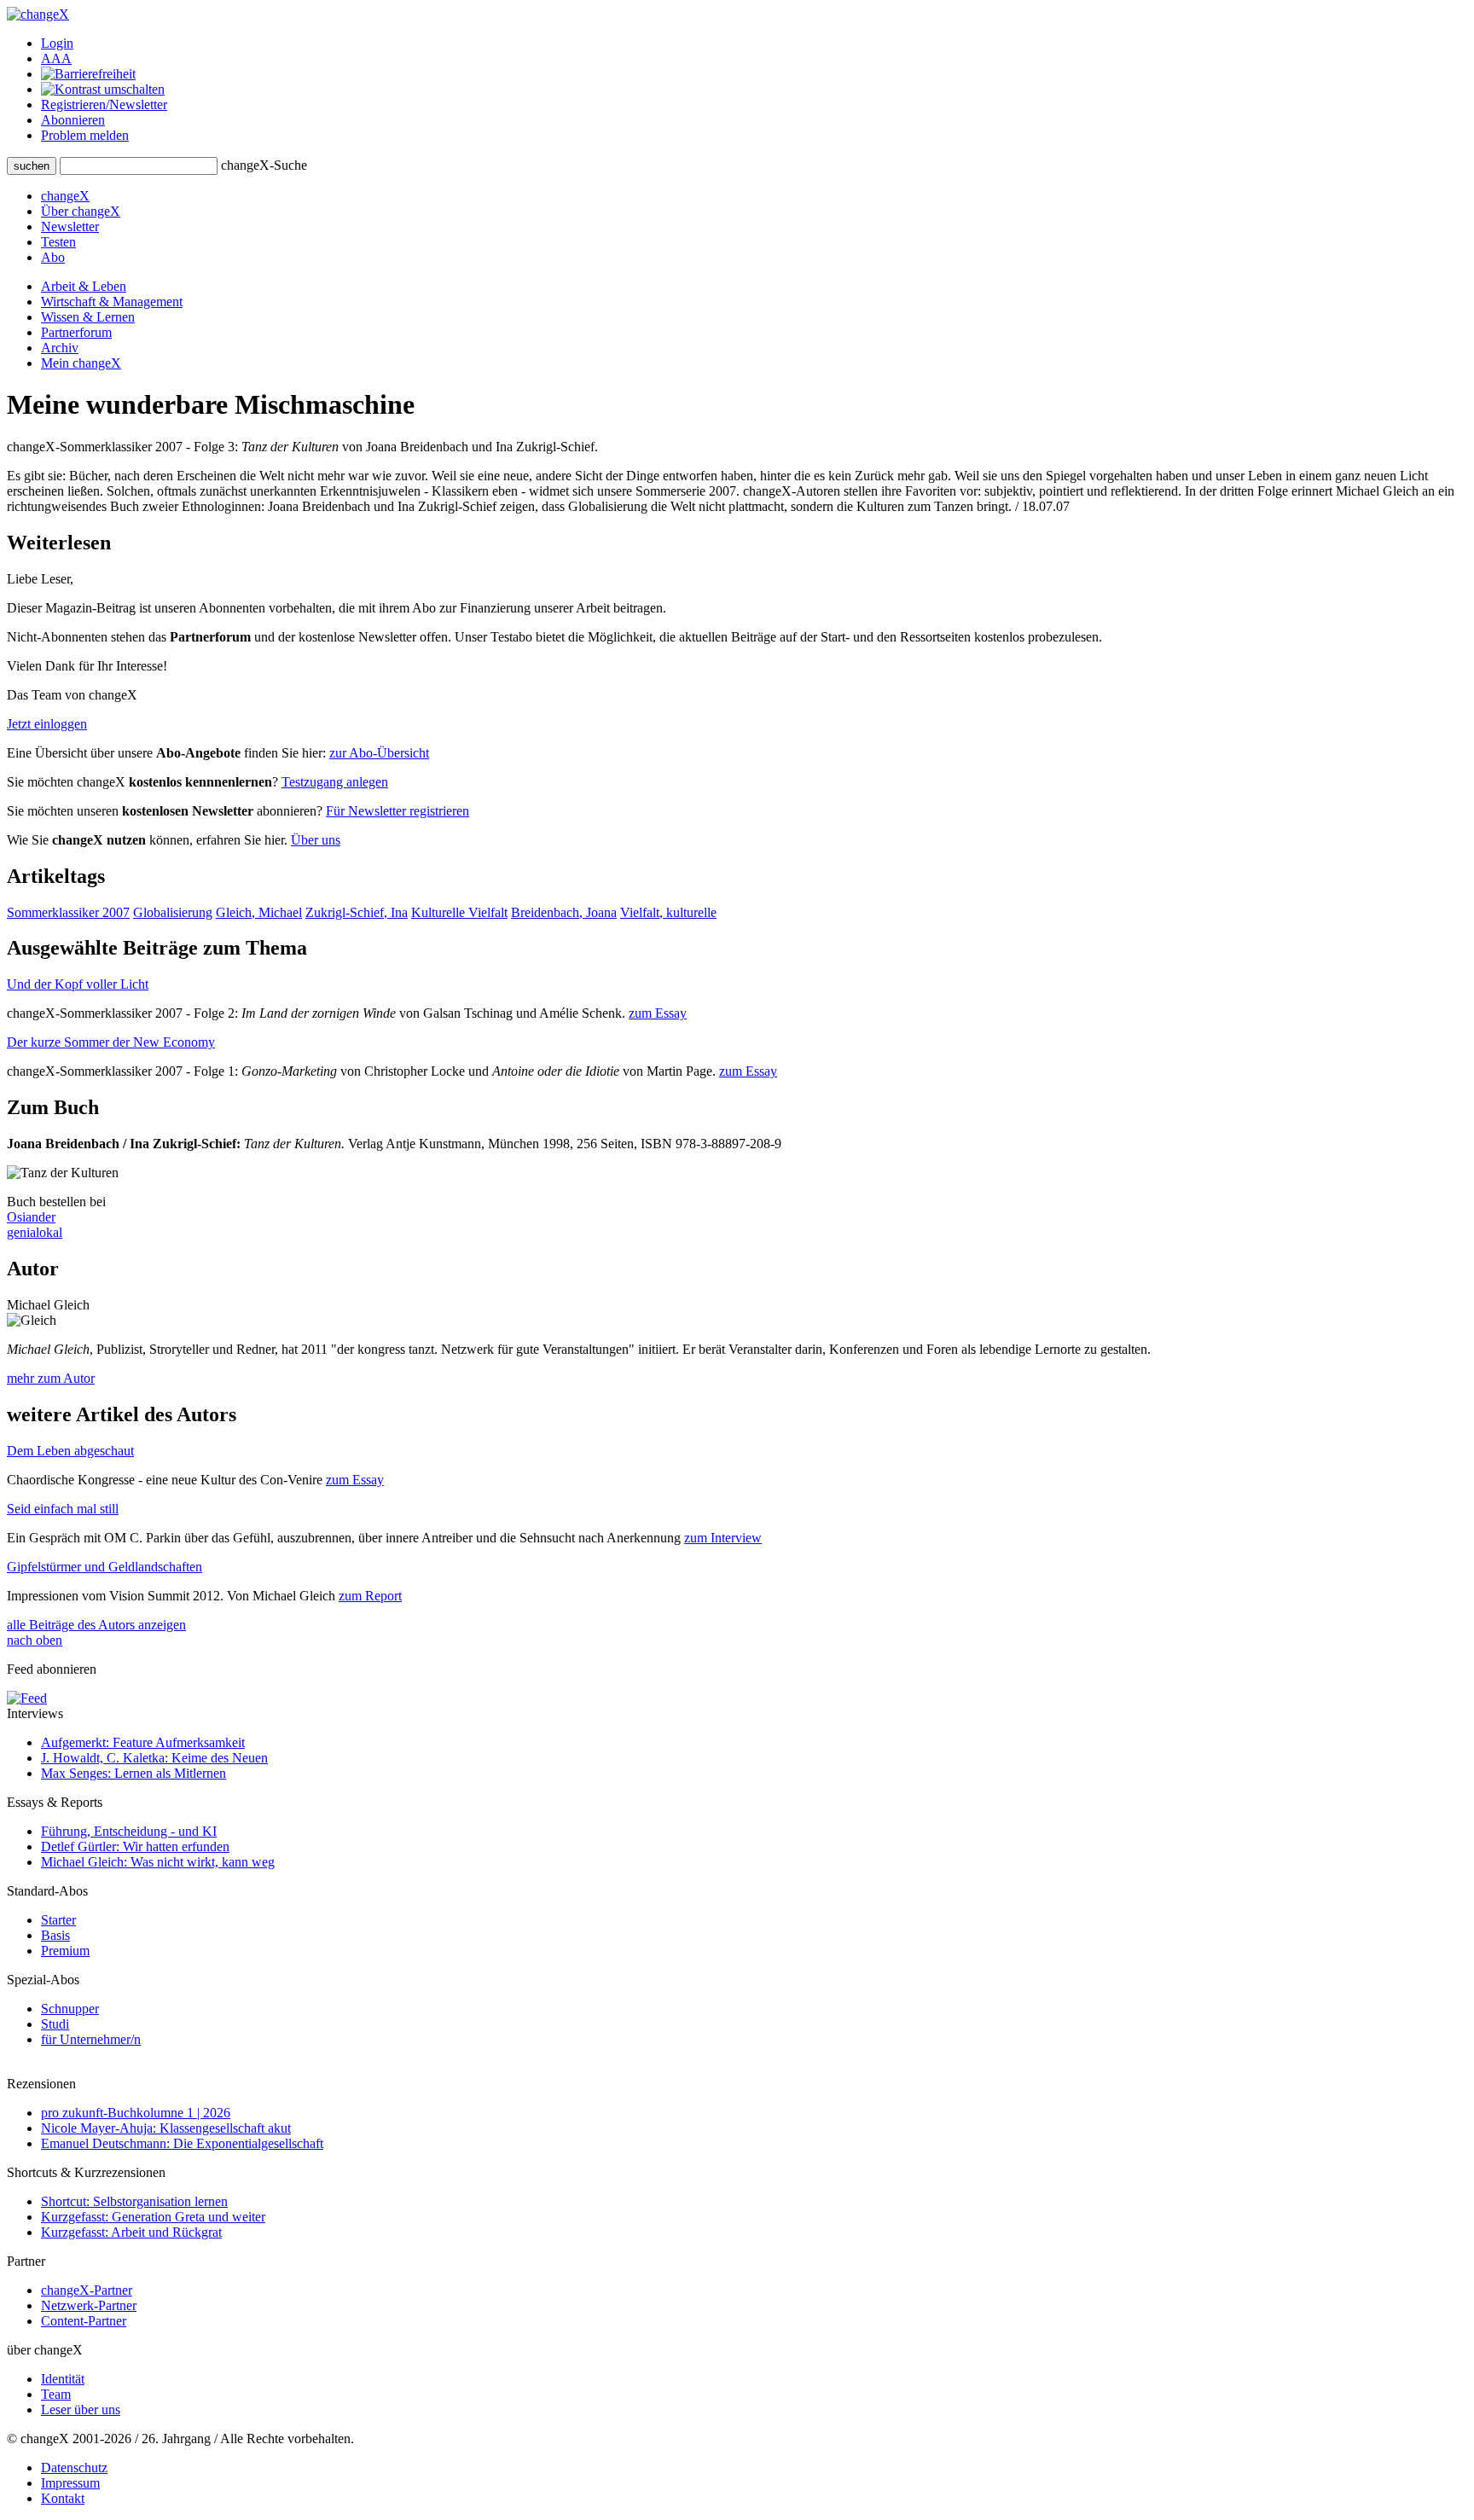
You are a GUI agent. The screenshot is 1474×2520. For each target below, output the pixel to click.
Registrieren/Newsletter (104, 105)
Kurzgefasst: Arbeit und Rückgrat (131, 2232)
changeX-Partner (87, 2290)
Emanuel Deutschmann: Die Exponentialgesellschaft (182, 2143)
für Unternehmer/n (91, 2039)
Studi (55, 2024)
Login (57, 43)
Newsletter (70, 226)
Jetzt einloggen (47, 724)
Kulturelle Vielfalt (459, 912)
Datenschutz (74, 2468)
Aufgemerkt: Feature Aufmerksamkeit (143, 1742)
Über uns (316, 840)
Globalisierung (173, 912)
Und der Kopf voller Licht (78, 984)
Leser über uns (81, 2410)
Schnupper (70, 2009)
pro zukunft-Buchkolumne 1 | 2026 (136, 2113)
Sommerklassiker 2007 (68, 912)
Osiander (31, 1217)
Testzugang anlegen (335, 782)
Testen (58, 242)
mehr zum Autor (51, 1378)
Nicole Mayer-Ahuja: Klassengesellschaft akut (166, 2128)
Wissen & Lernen (88, 317)
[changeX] (38, 14)
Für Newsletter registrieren (398, 811)
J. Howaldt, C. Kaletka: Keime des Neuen (154, 1758)
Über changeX (81, 211)
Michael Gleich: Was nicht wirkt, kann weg (158, 1862)
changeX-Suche (264, 165)
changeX (65, 196)
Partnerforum (76, 332)
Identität (63, 2379)
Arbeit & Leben (84, 286)
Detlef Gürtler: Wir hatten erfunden (135, 1846)
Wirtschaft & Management (112, 302)
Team (56, 2394)
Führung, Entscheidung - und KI (129, 1831)
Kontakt (63, 2498)
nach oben (35, 1640)
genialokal (35, 1232)
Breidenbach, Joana (564, 912)
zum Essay (658, 1013)
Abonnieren (73, 120)
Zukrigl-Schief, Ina (357, 912)
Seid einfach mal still (63, 1509)
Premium (65, 1951)
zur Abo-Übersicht (379, 753)
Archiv (60, 348)
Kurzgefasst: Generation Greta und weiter (153, 2217)
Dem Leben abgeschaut (70, 1451)
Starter (58, 1920)
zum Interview (723, 1538)
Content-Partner (84, 2321)
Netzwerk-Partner (89, 2305)
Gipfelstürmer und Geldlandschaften (104, 1567)
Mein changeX (81, 363)
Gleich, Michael (259, 912)
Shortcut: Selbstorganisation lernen (134, 2201)
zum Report (370, 1596)
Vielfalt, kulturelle (668, 912)
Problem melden (85, 135)
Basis (55, 1935)
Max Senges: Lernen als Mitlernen (133, 1773)
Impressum (70, 2483)
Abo (53, 257)
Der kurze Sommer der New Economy (111, 1042)
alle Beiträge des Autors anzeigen (96, 1625)
